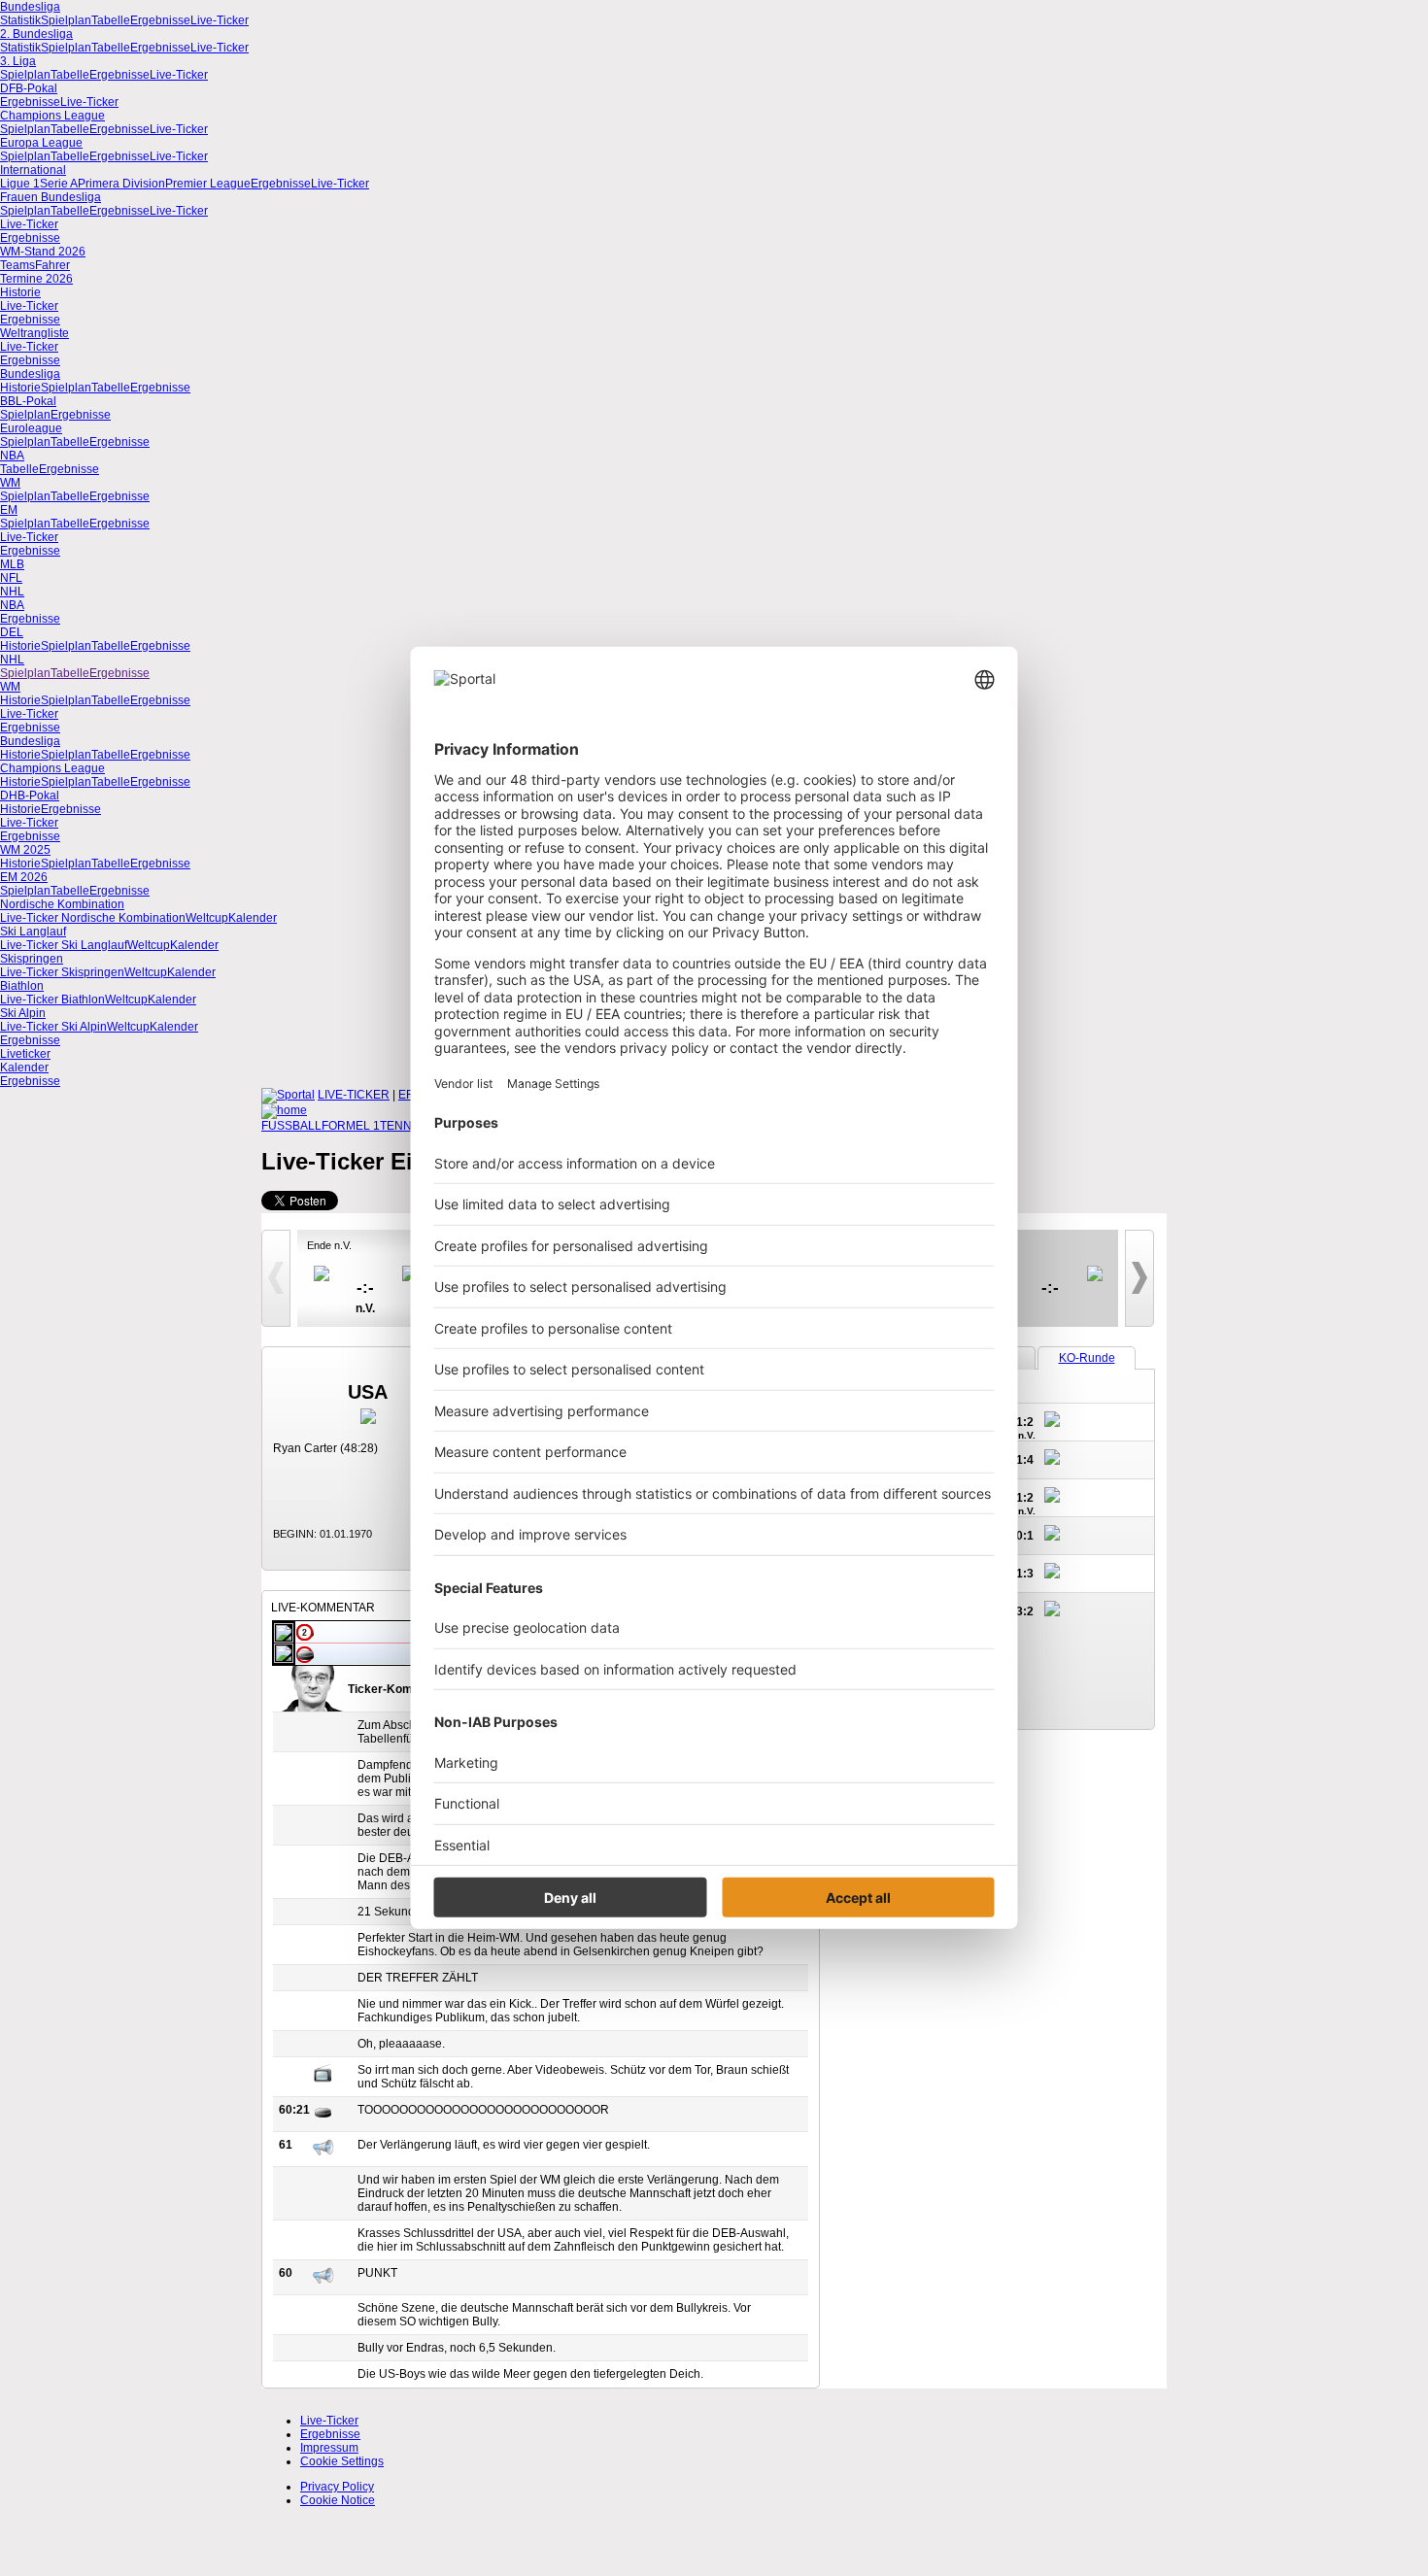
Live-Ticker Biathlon (52, 1000)
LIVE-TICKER (354, 1095)
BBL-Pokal (28, 401)
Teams (17, 265)
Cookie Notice (338, 2500)
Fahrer (52, 265)
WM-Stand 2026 (43, 252)
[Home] (284, 1110)
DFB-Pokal (29, 88)
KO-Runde (1087, 1358)
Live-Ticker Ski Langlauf (64, 945)
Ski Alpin (23, 1013)
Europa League (41, 143)
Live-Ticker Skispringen (62, 972)
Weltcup (207, 918)
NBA (12, 456)
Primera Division (121, 184)
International (33, 170)
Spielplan (66, 20)
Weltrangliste (34, 333)
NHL (12, 592)
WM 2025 (25, 850)
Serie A (59, 184)
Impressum (329, 2448)
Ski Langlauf (33, 932)
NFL (11, 578)
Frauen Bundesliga (51, 197)
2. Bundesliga (36, 34)
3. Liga (18, 61)
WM (10, 483)
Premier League (208, 184)
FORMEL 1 (351, 1126)
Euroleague (31, 428)
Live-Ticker (220, 20)
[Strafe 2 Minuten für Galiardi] (305, 1638)
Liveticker (25, 1054)
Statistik (20, 20)
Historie (20, 292)
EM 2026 (24, 877)
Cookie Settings (342, 2461)
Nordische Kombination (62, 904)
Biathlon (22, 986)
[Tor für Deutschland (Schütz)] (305, 1661)
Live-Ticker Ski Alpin (53, 1027)
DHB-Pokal (30, 796)
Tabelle (111, 20)
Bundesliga (30, 7)
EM (9, 510)
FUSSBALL (291, 1126)
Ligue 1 (20, 184)
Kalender (253, 918)
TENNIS (401, 1126)
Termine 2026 (36, 279)
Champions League (52, 116)
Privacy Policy (337, 2487)
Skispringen (32, 959)
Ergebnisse (160, 20)
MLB (12, 564)
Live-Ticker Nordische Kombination (93, 918)
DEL (12, 632)
